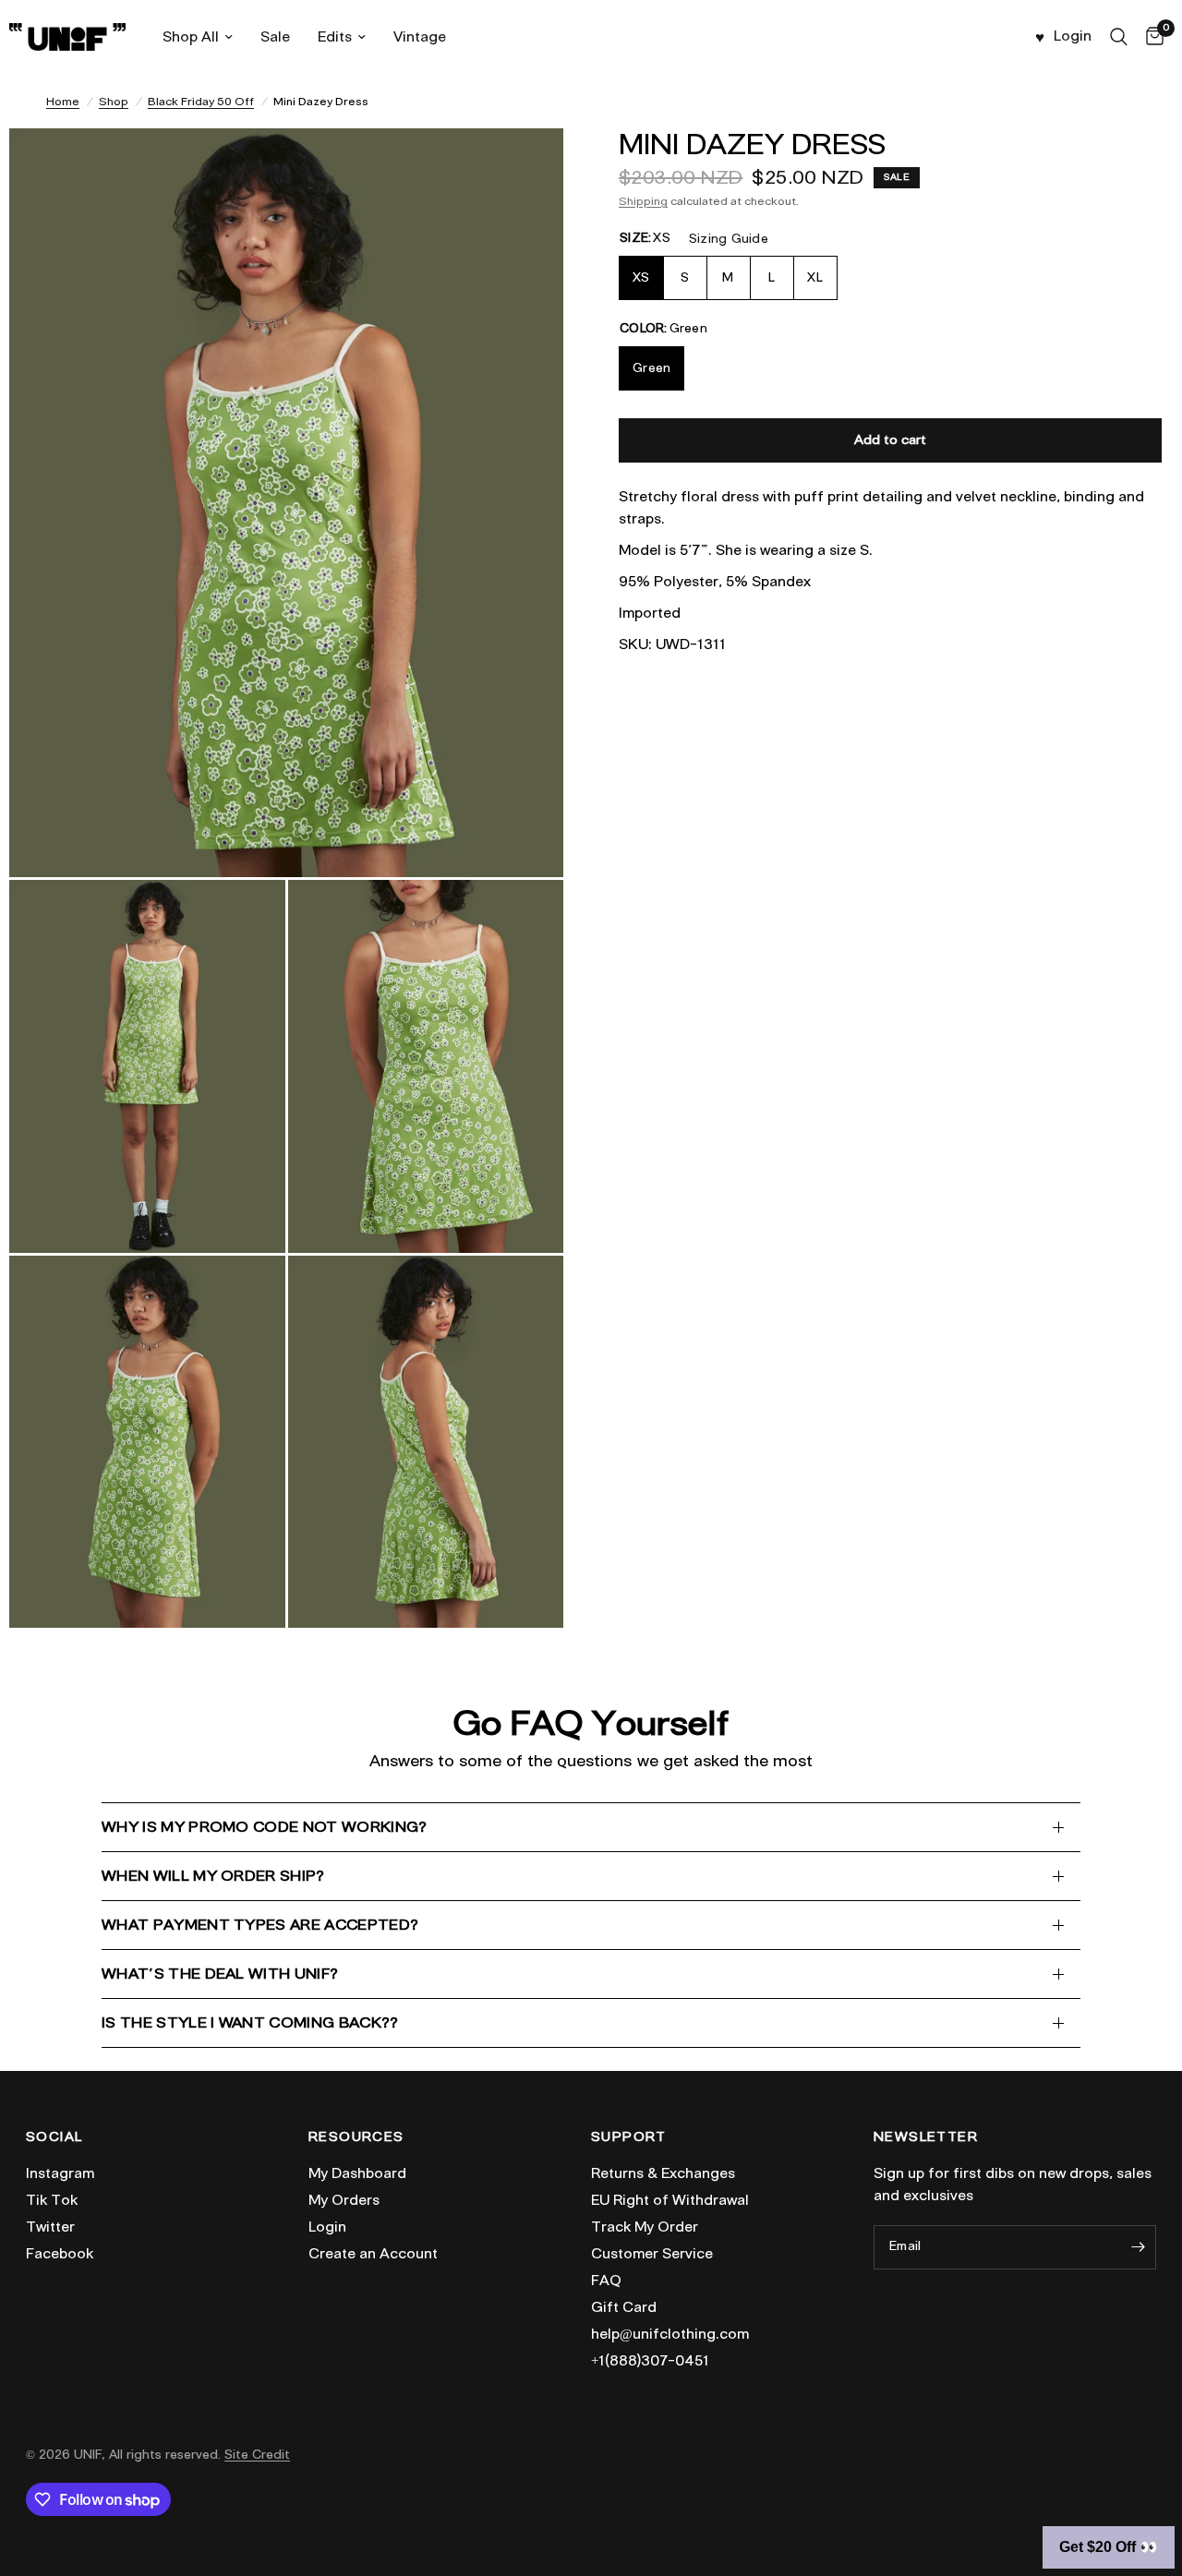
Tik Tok (52, 2200)
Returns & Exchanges (663, 2173)
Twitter (50, 2227)
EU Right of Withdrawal (670, 2200)
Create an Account (373, 2254)
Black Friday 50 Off (201, 101)
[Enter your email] (1138, 2247)
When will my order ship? (213, 1876)
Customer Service (652, 2254)
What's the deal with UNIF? (220, 1974)
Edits (335, 37)
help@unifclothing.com (670, 2334)
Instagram (60, 2173)
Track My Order (645, 2227)
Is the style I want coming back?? (250, 2022)
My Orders (344, 2200)
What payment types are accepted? (260, 1925)
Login (327, 2227)
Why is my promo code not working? (265, 1827)
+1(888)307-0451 (650, 2361)
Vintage (420, 37)
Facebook (60, 2254)
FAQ (606, 2281)
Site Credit (257, 2455)
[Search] (1119, 37)
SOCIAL (54, 2137)
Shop (114, 101)
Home (63, 101)
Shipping (643, 201)
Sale (275, 37)
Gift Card (624, 2307)
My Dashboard (357, 2173)
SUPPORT (629, 2137)
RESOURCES (356, 2137)
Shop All (191, 37)
